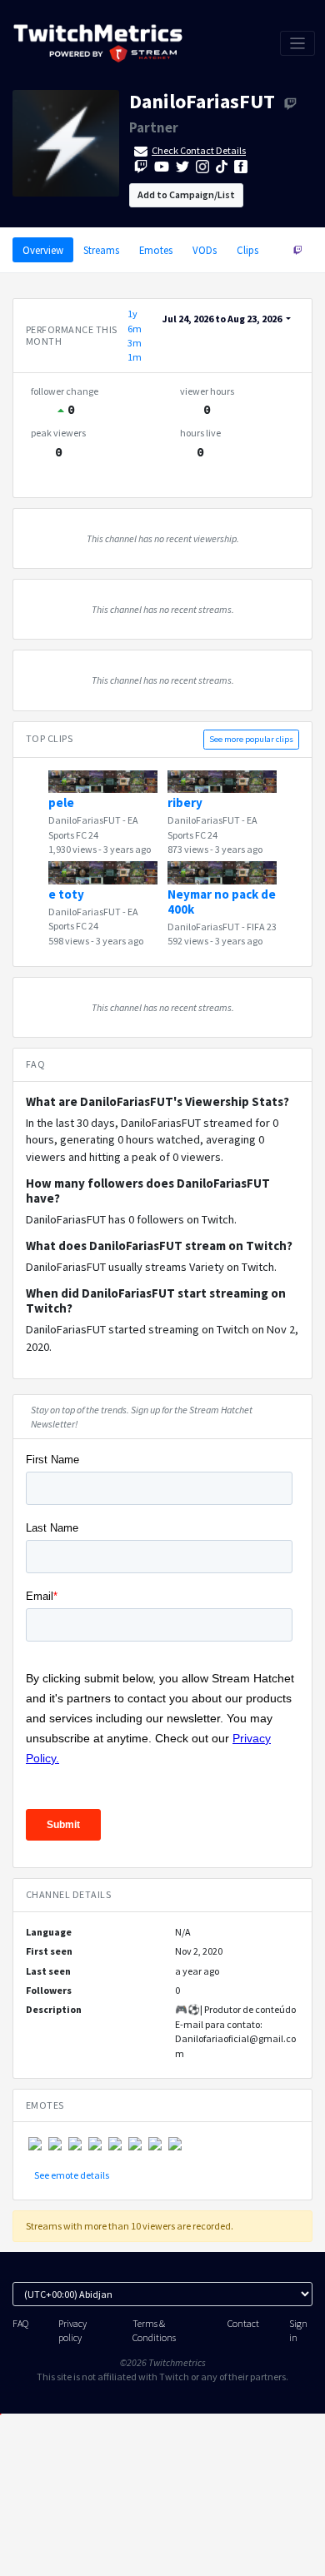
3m (135, 343)
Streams (101, 250)
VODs (205, 250)
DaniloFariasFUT (202, 101)
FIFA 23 (262, 927)
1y (132, 314)
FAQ (20, 2323)
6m (135, 329)
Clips (247, 250)
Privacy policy (72, 2330)
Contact (243, 2323)
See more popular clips (251, 739)
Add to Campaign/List (186, 194)
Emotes (156, 250)
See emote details (72, 2175)
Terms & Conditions (154, 2330)
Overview (43, 250)
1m (135, 357)
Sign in (298, 2330)
